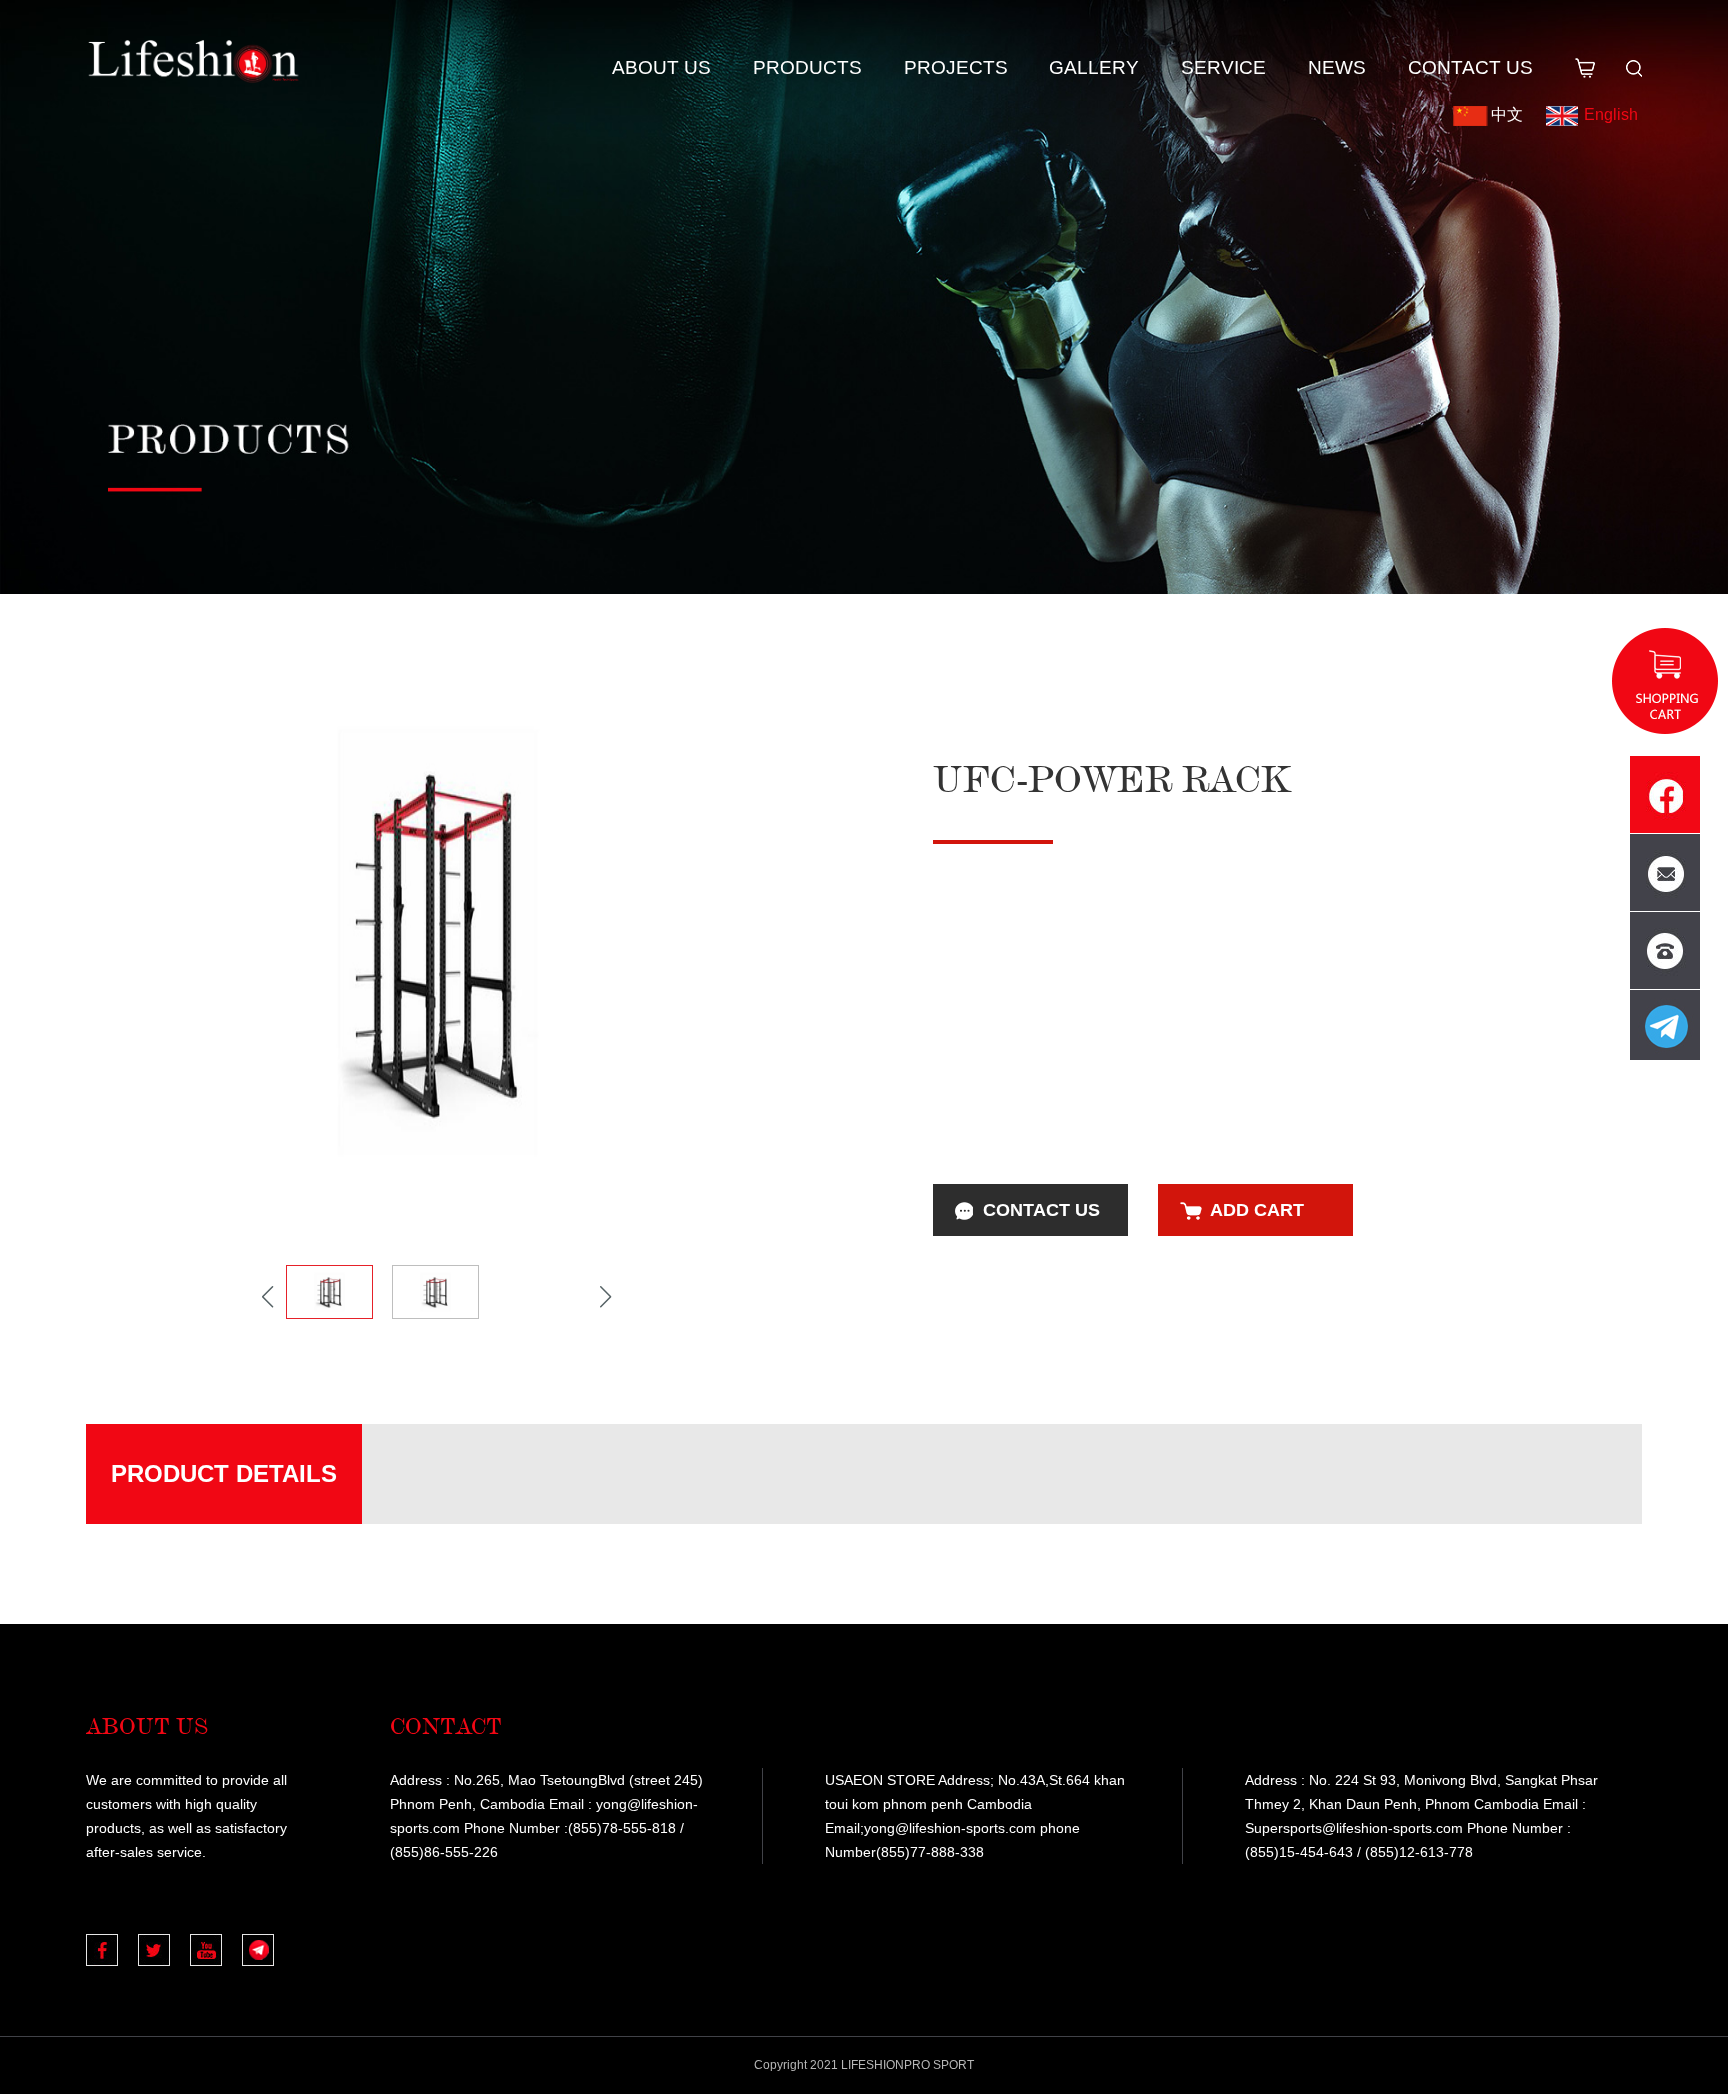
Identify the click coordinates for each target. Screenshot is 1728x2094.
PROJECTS (956, 67)
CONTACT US (1470, 67)
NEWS (1337, 67)
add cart (1257, 1210)
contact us (1041, 1210)
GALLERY (1094, 67)
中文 (1507, 114)
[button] (605, 1297)
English (1611, 114)
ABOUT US (661, 67)
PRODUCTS (807, 67)
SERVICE (1223, 67)
